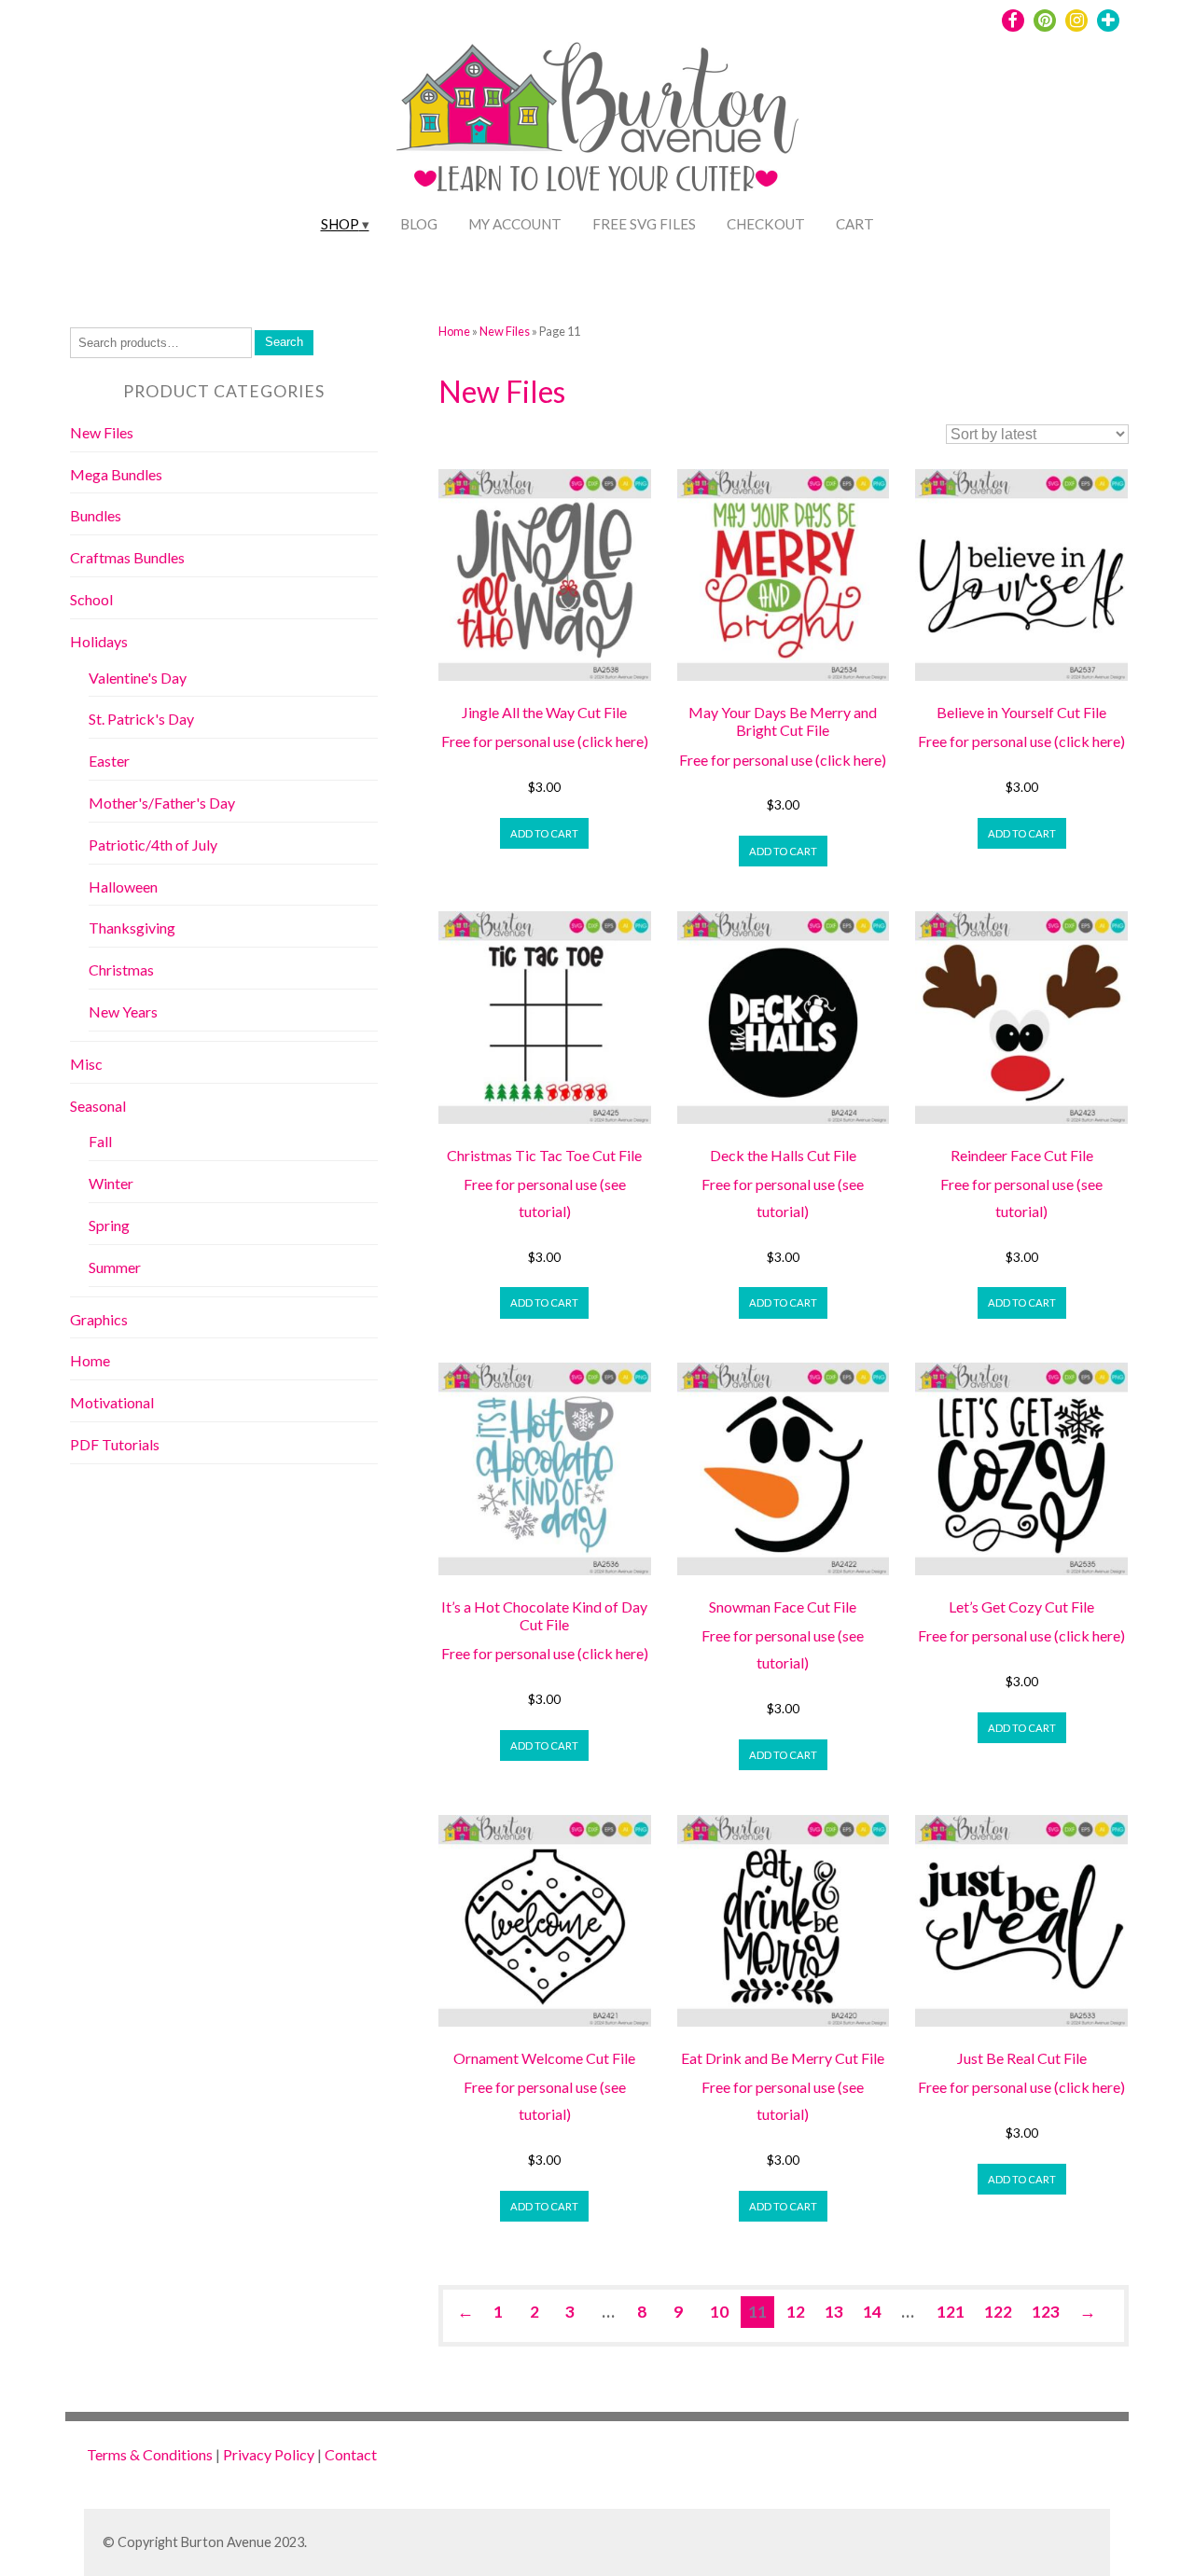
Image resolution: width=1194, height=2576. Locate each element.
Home (454, 331)
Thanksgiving (132, 928)
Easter (109, 761)
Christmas (121, 969)
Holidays (99, 641)
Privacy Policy (269, 2454)
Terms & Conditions (150, 2454)
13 (834, 2312)
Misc (86, 1064)
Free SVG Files (644, 224)
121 (951, 2312)
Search (284, 342)
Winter (111, 1183)
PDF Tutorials (115, 1444)
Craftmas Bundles (127, 557)
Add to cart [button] (544, 833)
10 (719, 2312)
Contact (351, 2454)
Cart (855, 224)
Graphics (99, 1319)
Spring (109, 1225)
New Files (505, 331)
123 (1046, 2312)
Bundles (96, 515)
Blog (419, 224)
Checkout (766, 224)
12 (796, 2312)
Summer (115, 1267)
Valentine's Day (138, 678)
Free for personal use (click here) (545, 741)
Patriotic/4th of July (153, 845)
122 (998, 2312)
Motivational (112, 1402)
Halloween (123, 886)
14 (872, 2312)
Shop (340, 224)
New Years (123, 1011)
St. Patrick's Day (141, 719)
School (91, 599)
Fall (100, 1141)
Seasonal (98, 1106)
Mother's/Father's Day (162, 803)
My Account (515, 224)
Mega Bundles (116, 474)
